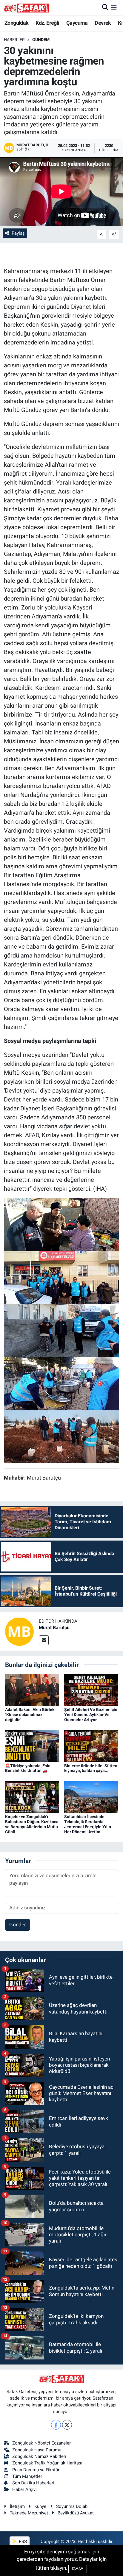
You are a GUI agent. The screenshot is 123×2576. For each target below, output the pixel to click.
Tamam (78, 2569)
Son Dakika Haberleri (33, 2483)
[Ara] (105, 7)
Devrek (103, 23)
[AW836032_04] (62, 1277)
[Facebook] (56, 2425)
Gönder (18, 1925)
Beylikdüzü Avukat (76, 2513)
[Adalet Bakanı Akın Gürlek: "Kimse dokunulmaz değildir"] (32, 1689)
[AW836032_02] (62, 1383)
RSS (22, 2541)
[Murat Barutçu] (19, 1631)
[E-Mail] (44, 1640)
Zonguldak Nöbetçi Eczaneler (41, 2443)
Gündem (41, 40)
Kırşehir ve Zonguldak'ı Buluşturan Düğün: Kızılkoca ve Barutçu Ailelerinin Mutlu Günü (32, 1824)
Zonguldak (17, 23)
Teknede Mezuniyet (29, 2513)
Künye (40, 2506)
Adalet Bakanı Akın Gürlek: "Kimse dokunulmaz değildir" (30, 1715)
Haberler (14, 40)
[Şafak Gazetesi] (26, 8)
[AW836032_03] (62, 1224)
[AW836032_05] (62, 1436)
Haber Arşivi (24, 2489)
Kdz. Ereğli (47, 23)
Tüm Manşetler (27, 2476)
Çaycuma (77, 23)
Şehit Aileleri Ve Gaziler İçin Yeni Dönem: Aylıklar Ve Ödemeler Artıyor (91, 1715)
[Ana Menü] (114, 7)
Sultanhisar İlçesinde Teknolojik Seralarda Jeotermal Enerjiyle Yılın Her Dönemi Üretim (88, 1824)
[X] (67, 2425)
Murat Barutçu (54, 1628)
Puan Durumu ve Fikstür (36, 2470)
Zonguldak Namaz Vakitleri (39, 2456)
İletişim (17, 2506)
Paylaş (18, 233)
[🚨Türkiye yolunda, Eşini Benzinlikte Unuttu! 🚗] (32, 1745)
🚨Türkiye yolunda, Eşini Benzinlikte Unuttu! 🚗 (28, 1768)
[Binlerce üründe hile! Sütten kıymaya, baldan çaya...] (91, 1745)
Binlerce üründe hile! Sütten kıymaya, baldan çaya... (91, 1768)
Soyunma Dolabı (72, 2506)
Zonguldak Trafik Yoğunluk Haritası (47, 2463)
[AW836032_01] (62, 1330)
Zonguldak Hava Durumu (37, 2450)
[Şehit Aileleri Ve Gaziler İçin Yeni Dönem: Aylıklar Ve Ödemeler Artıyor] (91, 1689)
